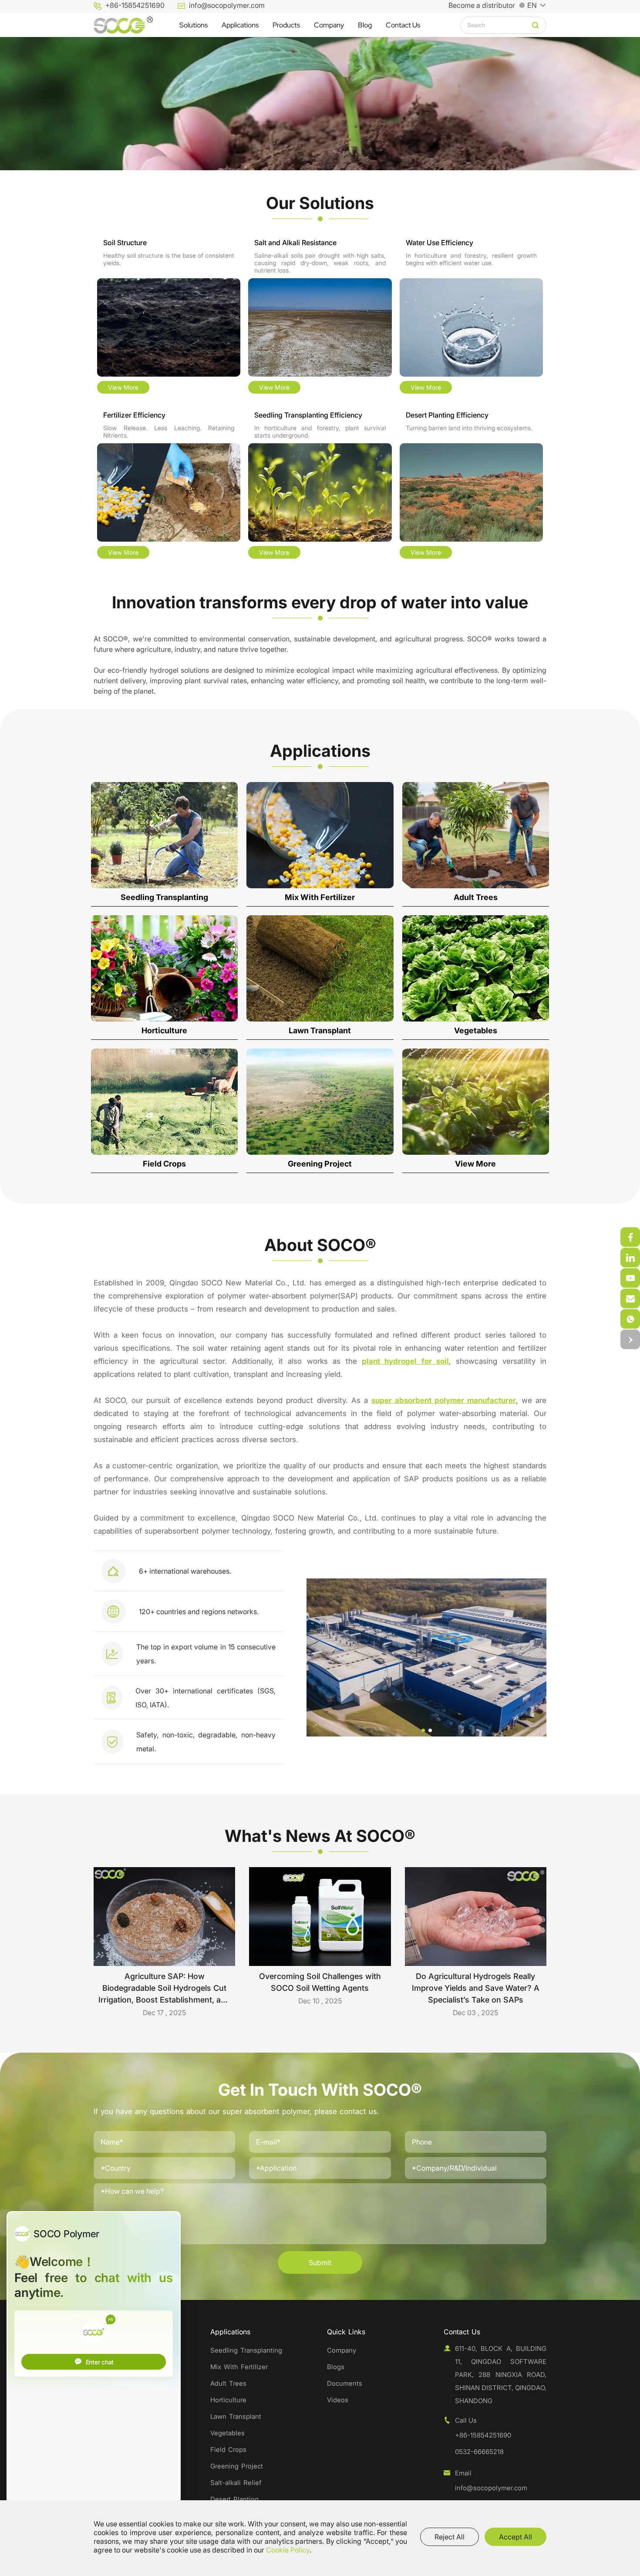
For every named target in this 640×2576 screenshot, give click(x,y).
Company (342, 2350)
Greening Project (237, 2466)
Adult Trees (228, 2383)
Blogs (336, 2367)
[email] (630, 1319)
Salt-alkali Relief (236, 2483)
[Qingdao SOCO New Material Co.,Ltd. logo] (123, 25)
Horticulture (228, 2400)
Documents (345, 2383)
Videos (338, 2400)
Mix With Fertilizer (239, 2367)
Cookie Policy (288, 2550)
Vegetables (227, 2433)
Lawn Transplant (236, 2416)
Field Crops (228, 2450)
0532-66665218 (479, 2452)
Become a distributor (482, 5)
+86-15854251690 (135, 5)
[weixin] (630, 1237)
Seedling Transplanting (246, 2350)
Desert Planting (234, 2499)
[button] (423, 1730)
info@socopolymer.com (227, 5)
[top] (630, 1340)
